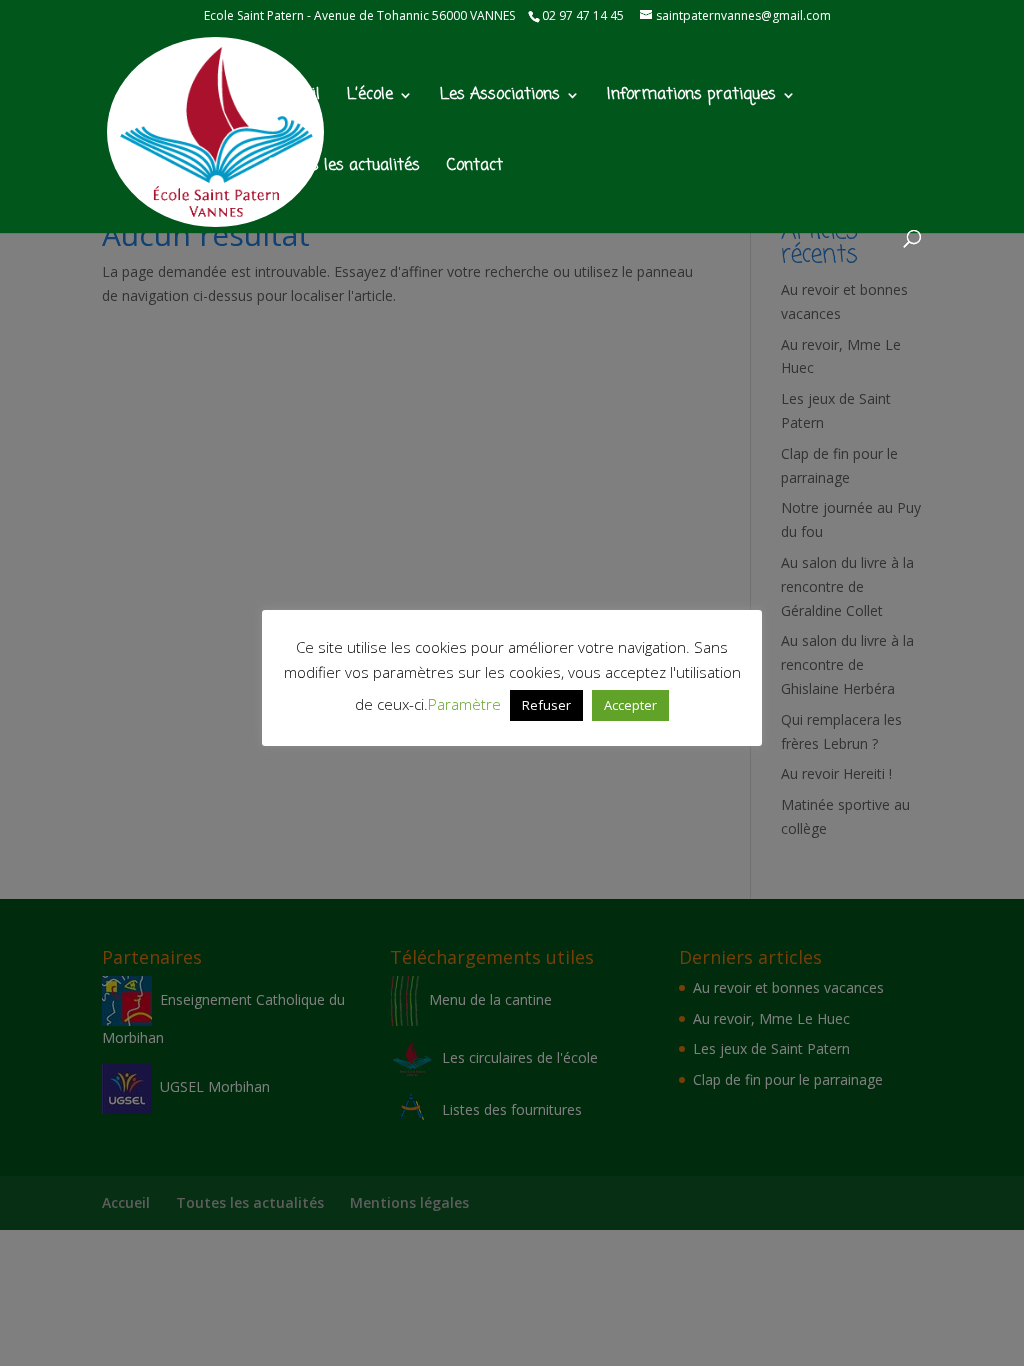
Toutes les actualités (346, 168)
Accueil (296, 97)
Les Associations (500, 97)
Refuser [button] (546, 705)
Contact (475, 168)
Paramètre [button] (464, 704)
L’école (370, 97)
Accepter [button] (630, 705)
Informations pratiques (691, 97)
